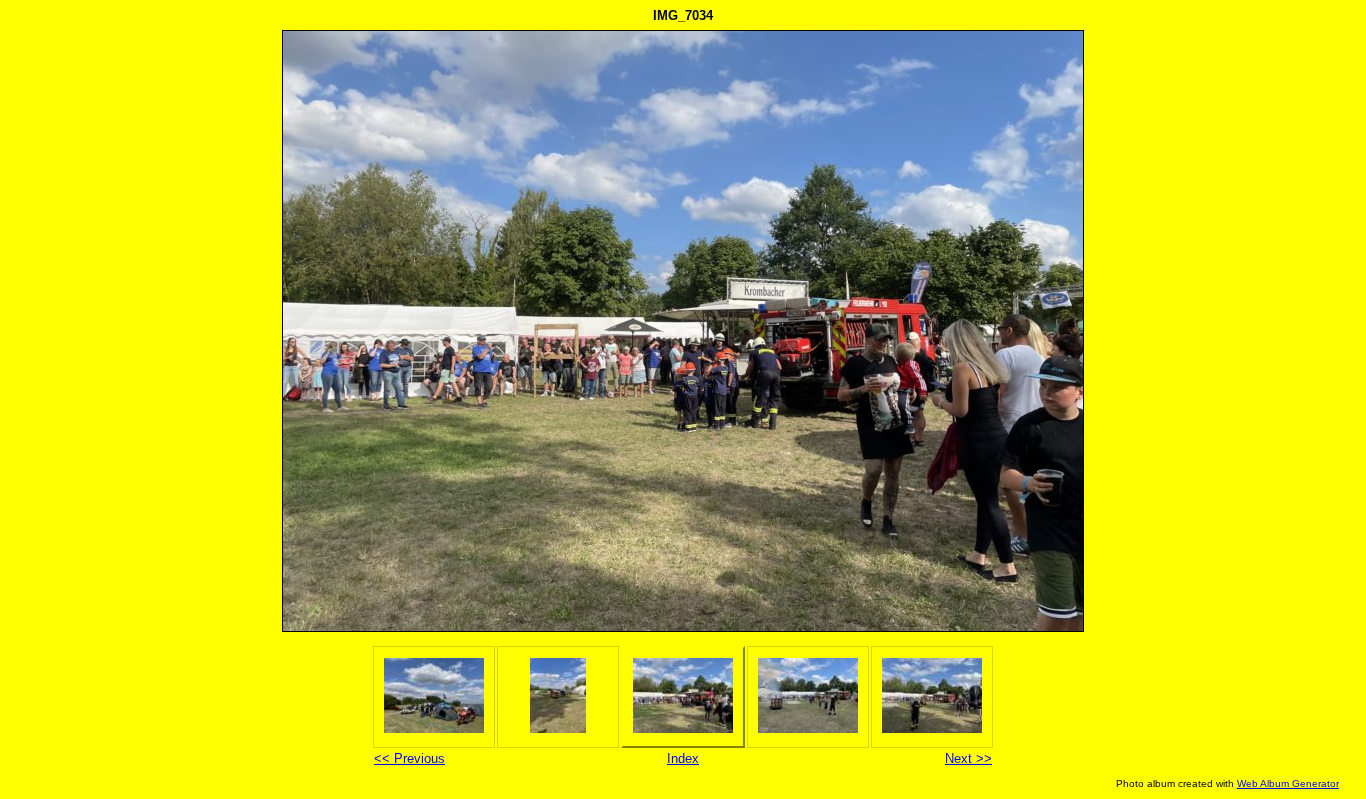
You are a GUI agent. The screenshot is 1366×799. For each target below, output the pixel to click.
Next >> (968, 758)
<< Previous (409, 758)
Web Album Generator (1288, 783)
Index (683, 758)
